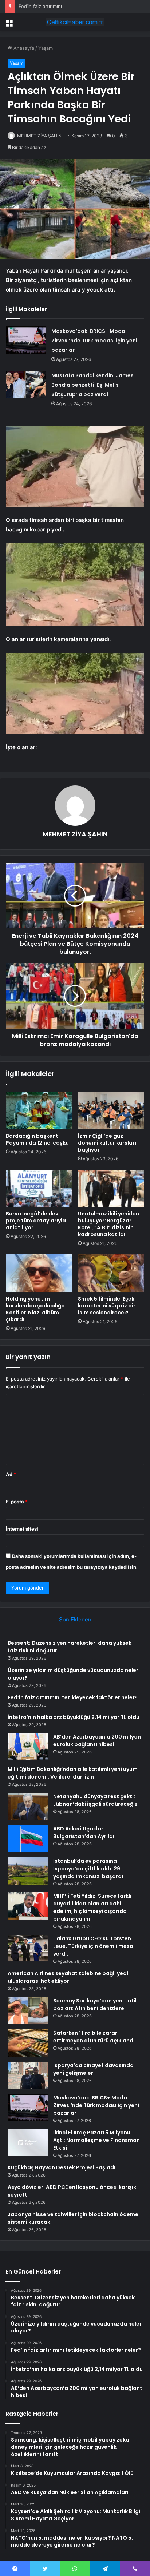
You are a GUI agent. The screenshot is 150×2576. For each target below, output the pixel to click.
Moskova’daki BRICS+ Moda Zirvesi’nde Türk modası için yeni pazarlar (94, 341)
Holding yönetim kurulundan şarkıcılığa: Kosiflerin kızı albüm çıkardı (36, 1309)
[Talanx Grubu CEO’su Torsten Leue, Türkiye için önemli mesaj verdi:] (28, 1948)
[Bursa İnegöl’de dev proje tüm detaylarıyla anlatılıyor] (39, 1188)
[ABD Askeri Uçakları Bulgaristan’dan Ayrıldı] (28, 1839)
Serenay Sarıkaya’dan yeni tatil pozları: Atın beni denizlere (95, 2004)
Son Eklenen (75, 1619)
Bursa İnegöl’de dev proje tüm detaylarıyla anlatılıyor (36, 1221)
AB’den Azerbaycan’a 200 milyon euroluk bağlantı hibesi (97, 1741)
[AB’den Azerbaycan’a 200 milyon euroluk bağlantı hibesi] (28, 1747)
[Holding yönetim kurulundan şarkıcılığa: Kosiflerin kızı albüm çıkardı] (39, 1273)
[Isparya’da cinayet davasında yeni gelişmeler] (28, 2075)
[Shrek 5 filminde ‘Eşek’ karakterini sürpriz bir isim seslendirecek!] (111, 1273)
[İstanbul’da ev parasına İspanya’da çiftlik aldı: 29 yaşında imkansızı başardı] (28, 1871)
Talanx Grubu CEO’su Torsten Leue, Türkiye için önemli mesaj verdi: (94, 1946)
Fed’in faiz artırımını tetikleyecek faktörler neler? (73, 6)
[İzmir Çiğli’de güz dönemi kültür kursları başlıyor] (111, 1110)
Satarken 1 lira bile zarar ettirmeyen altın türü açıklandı (94, 2037)
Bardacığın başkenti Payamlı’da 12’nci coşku (37, 1139)
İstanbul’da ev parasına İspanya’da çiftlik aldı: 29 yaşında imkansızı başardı (88, 1869)
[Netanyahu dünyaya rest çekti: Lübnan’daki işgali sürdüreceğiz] (28, 1806)
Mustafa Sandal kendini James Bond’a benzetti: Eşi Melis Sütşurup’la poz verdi (92, 385)
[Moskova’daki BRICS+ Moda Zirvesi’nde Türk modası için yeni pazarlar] (26, 340)
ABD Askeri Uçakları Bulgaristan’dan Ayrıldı (84, 1832)
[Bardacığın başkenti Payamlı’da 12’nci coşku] (39, 1110)
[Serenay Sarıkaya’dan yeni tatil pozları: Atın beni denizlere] (28, 2011)
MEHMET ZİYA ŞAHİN (39, 136)
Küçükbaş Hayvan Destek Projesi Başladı (62, 2167)
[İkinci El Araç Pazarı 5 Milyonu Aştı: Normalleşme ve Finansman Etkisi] (28, 2143)
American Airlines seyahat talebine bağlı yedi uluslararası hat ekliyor (68, 1977)
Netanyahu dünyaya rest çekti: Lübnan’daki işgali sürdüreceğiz (95, 1800)
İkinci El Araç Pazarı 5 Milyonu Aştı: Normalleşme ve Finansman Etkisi (96, 2140)
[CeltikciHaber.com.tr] (75, 22)
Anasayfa (23, 48)
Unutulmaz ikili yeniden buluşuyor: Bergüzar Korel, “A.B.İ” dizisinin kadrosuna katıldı (108, 1224)
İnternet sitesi (22, 1529)
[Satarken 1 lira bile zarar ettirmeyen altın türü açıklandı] (28, 2043)
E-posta (17, 1502)
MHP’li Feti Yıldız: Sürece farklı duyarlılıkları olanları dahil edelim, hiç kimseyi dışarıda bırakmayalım (92, 1907)
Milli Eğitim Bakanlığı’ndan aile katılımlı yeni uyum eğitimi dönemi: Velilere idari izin (73, 1773)
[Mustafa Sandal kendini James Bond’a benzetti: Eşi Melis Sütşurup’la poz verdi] (26, 384)
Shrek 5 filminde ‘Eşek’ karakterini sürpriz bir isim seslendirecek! (107, 1306)
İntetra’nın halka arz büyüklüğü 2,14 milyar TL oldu (74, 1717)
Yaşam (46, 48)
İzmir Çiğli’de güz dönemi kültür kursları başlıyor (107, 1143)
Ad (11, 1474)
